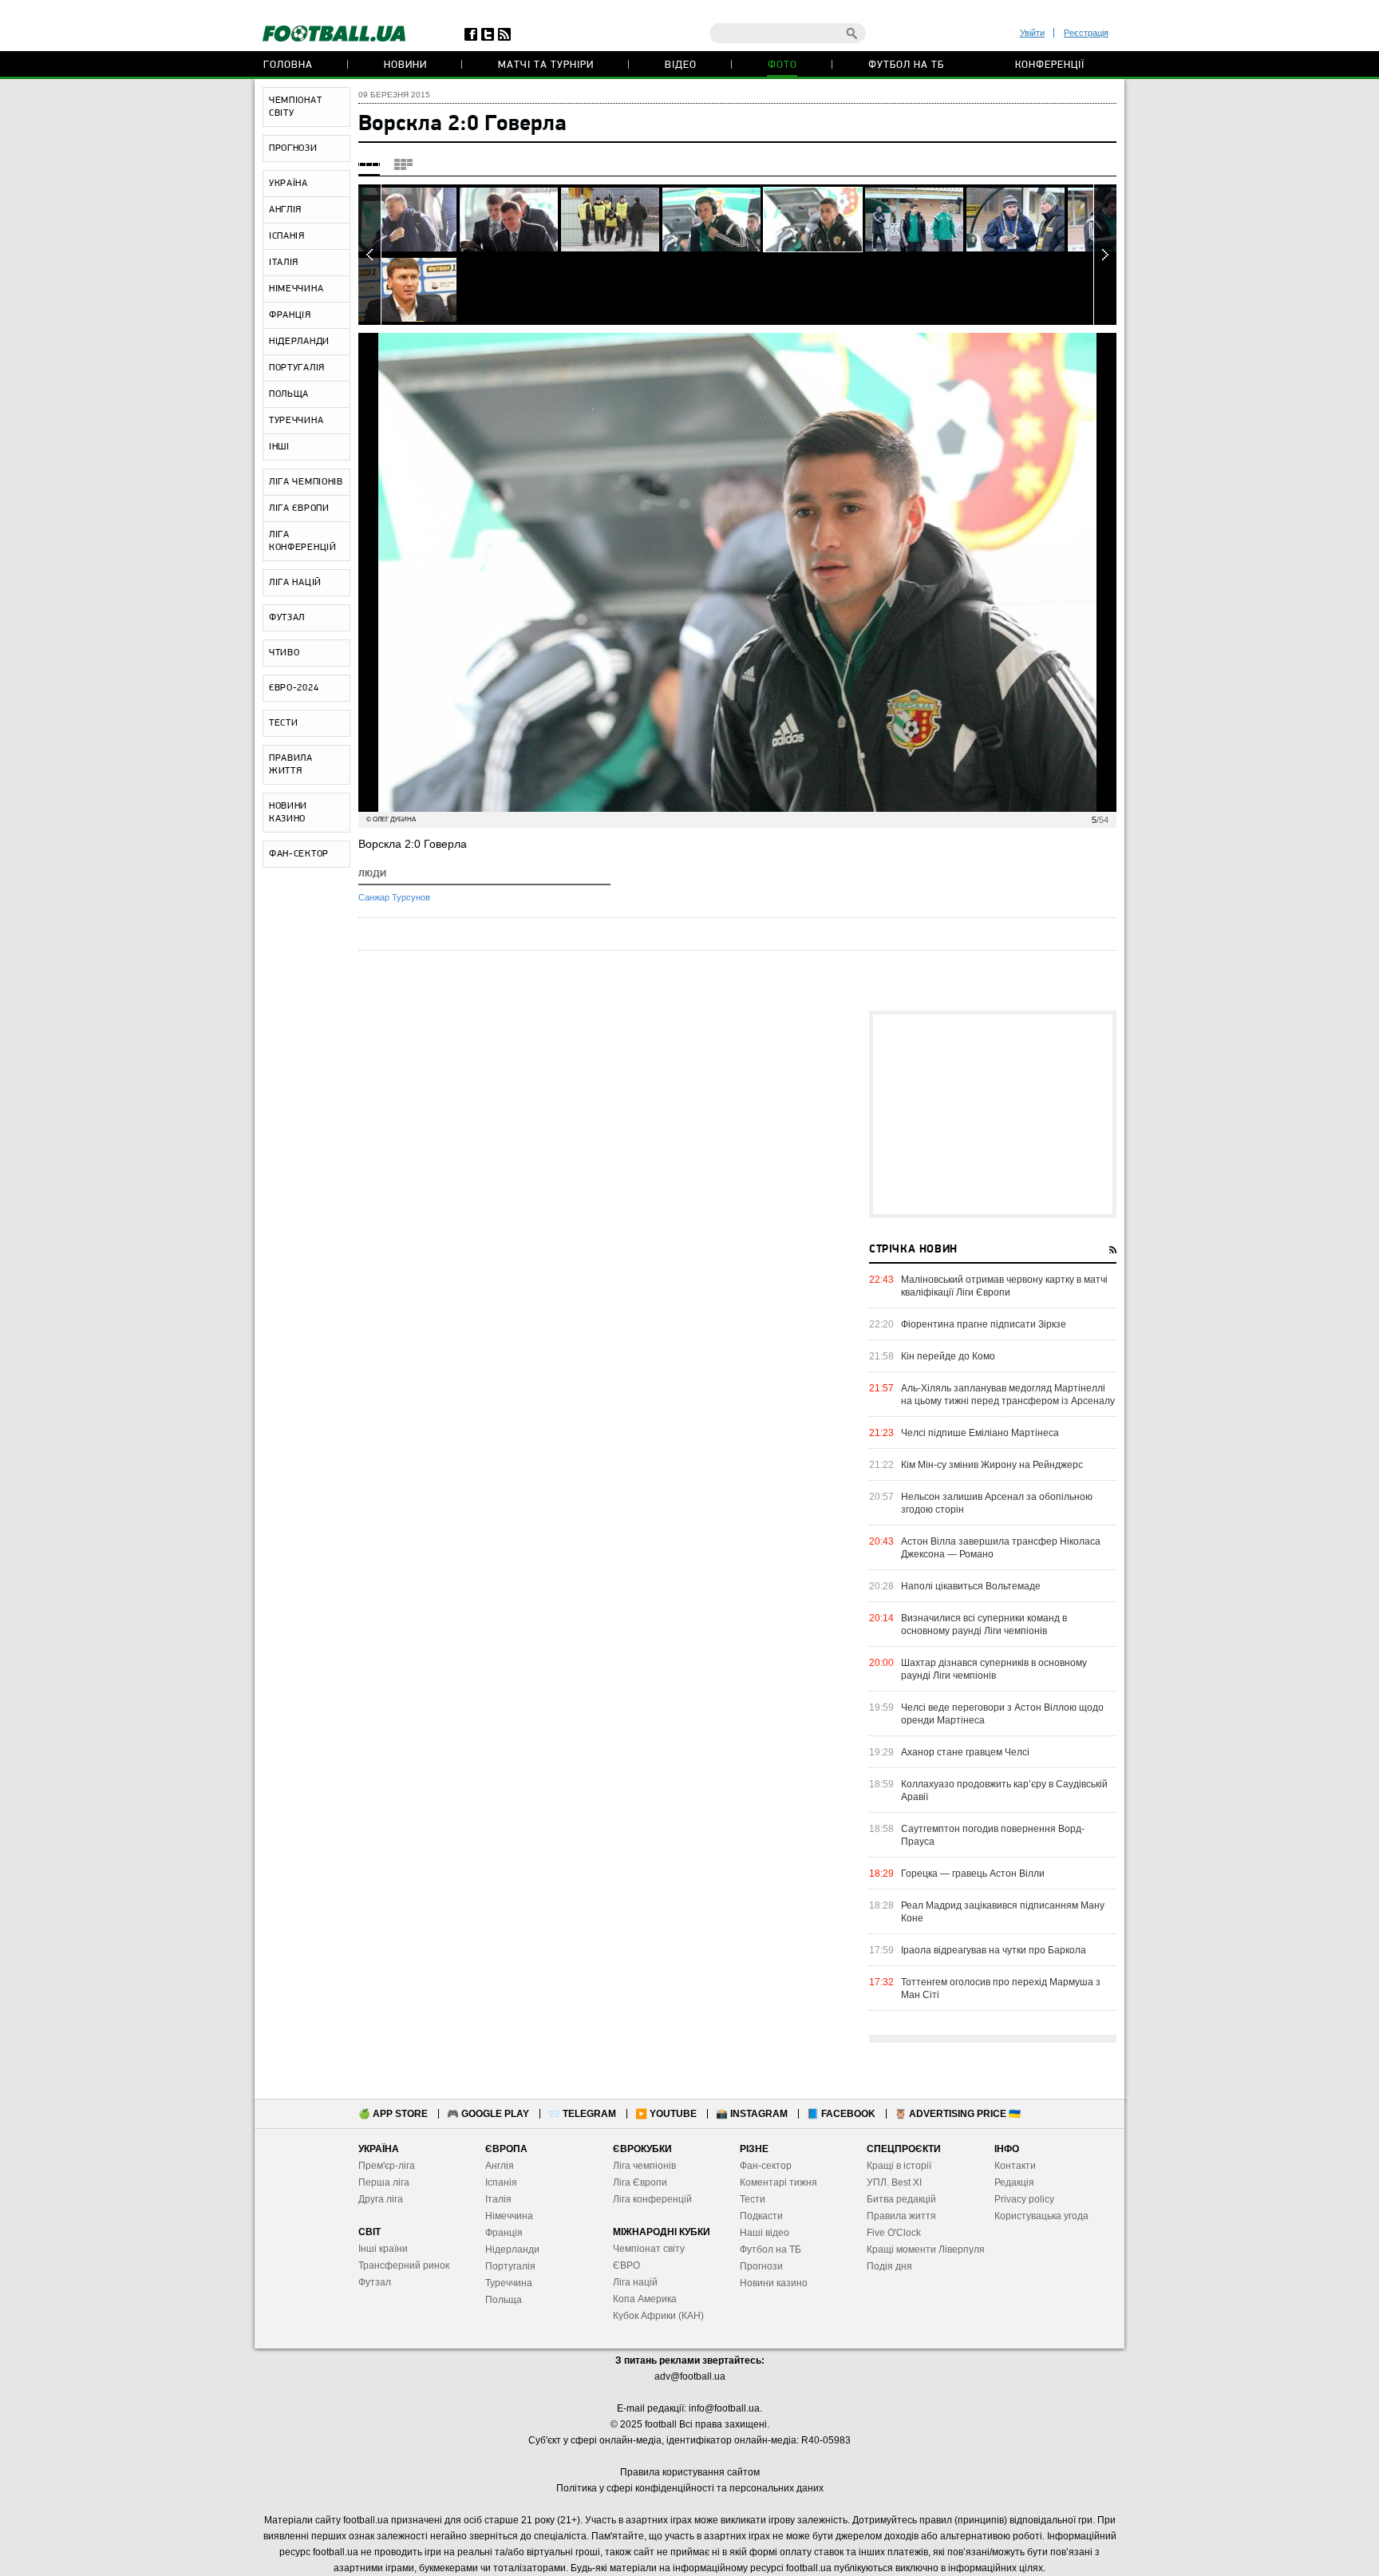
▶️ (666, 2114)
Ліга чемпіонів (644, 2166)
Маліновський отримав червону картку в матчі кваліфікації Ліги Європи (1004, 1286)
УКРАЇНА (288, 184)
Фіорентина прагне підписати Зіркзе (984, 1324)
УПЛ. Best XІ (894, 2182)
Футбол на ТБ (906, 65)
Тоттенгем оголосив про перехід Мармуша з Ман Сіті (1001, 1988)
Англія (500, 2166)
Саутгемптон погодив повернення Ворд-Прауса (993, 1835)
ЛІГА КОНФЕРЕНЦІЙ (303, 541)
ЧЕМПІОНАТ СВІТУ (295, 107)
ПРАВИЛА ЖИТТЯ (291, 765)
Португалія (510, 2266)
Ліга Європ (637, 2182)
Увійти (1032, 33)
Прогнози (761, 2266)
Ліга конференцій (652, 2199)
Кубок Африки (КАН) (658, 2316)
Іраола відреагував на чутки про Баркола (994, 1950)
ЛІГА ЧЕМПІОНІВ (306, 482)
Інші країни (383, 2249)
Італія (498, 2199)
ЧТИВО (284, 653)
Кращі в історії (899, 2166)
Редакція (1014, 2182)
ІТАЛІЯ (284, 263)
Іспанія (501, 2182)
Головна (288, 65)
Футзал (375, 2282)
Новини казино (774, 2283)
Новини (405, 65)
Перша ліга (384, 2182)
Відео (681, 65)
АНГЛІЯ (285, 210)
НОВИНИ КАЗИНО (288, 813)
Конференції (1050, 65)
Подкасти (761, 2216)
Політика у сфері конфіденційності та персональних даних (690, 2488)
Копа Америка (645, 2299)
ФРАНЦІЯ (290, 315)
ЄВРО (626, 2265)
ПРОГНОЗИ (293, 148)
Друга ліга (381, 2199)
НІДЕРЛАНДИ (299, 342)
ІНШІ (279, 447)
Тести (753, 2199)
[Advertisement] (993, 1114)
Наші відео (765, 2233)
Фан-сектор (766, 2166)
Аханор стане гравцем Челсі (965, 1752)
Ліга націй (635, 2282)
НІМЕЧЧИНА (296, 289)
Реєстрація (1086, 33)
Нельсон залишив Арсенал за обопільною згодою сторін (997, 1503)
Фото (782, 65)
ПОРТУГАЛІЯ (297, 368)
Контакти (1015, 2166)
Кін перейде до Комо (948, 1356)
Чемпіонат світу (649, 2249)
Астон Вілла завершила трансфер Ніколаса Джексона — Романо (1001, 1548)
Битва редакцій (901, 2199)
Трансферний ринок (404, 2265)
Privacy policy (1024, 2199)
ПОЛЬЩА (289, 394)
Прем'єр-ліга (387, 2166)
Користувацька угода (1041, 2216)
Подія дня (889, 2266)
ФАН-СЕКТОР (299, 854)
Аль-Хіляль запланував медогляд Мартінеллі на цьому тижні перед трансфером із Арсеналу (1008, 1395)
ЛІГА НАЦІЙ (295, 583)
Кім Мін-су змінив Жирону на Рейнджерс (992, 1465)
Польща (504, 2300)
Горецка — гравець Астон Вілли (973, 1874)
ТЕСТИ (284, 723)
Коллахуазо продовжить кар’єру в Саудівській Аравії (1004, 1791)
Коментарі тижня (778, 2182)
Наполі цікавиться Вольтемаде (971, 1586)
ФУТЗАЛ (287, 618)
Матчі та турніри (546, 65)
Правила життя (901, 2216)
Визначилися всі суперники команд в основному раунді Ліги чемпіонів (984, 1624)
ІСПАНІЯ (287, 236)
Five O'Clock (894, 2233)
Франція (504, 2233)
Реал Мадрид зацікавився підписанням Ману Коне (1003, 1912)
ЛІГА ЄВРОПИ (299, 508)
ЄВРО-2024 (294, 688)
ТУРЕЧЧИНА (296, 421)
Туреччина (509, 2283)
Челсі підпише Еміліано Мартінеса (980, 1433)
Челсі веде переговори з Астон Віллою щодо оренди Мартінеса (1002, 1714)
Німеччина (509, 2216)
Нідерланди (512, 2250)
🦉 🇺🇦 (958, 2114)
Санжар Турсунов (394, 897)
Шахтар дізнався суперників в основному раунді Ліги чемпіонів (994, 1669)
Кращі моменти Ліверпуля (926, 2250)
